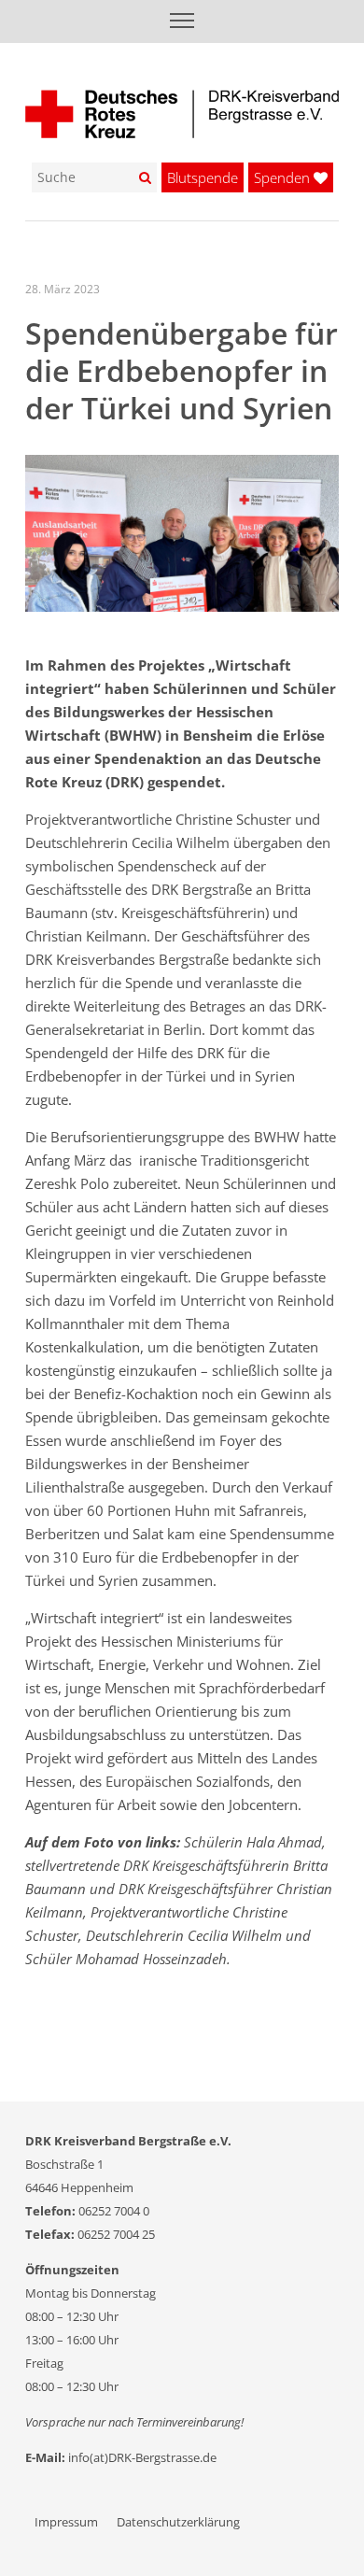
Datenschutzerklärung (178, 2522)
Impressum (66, 2522)
